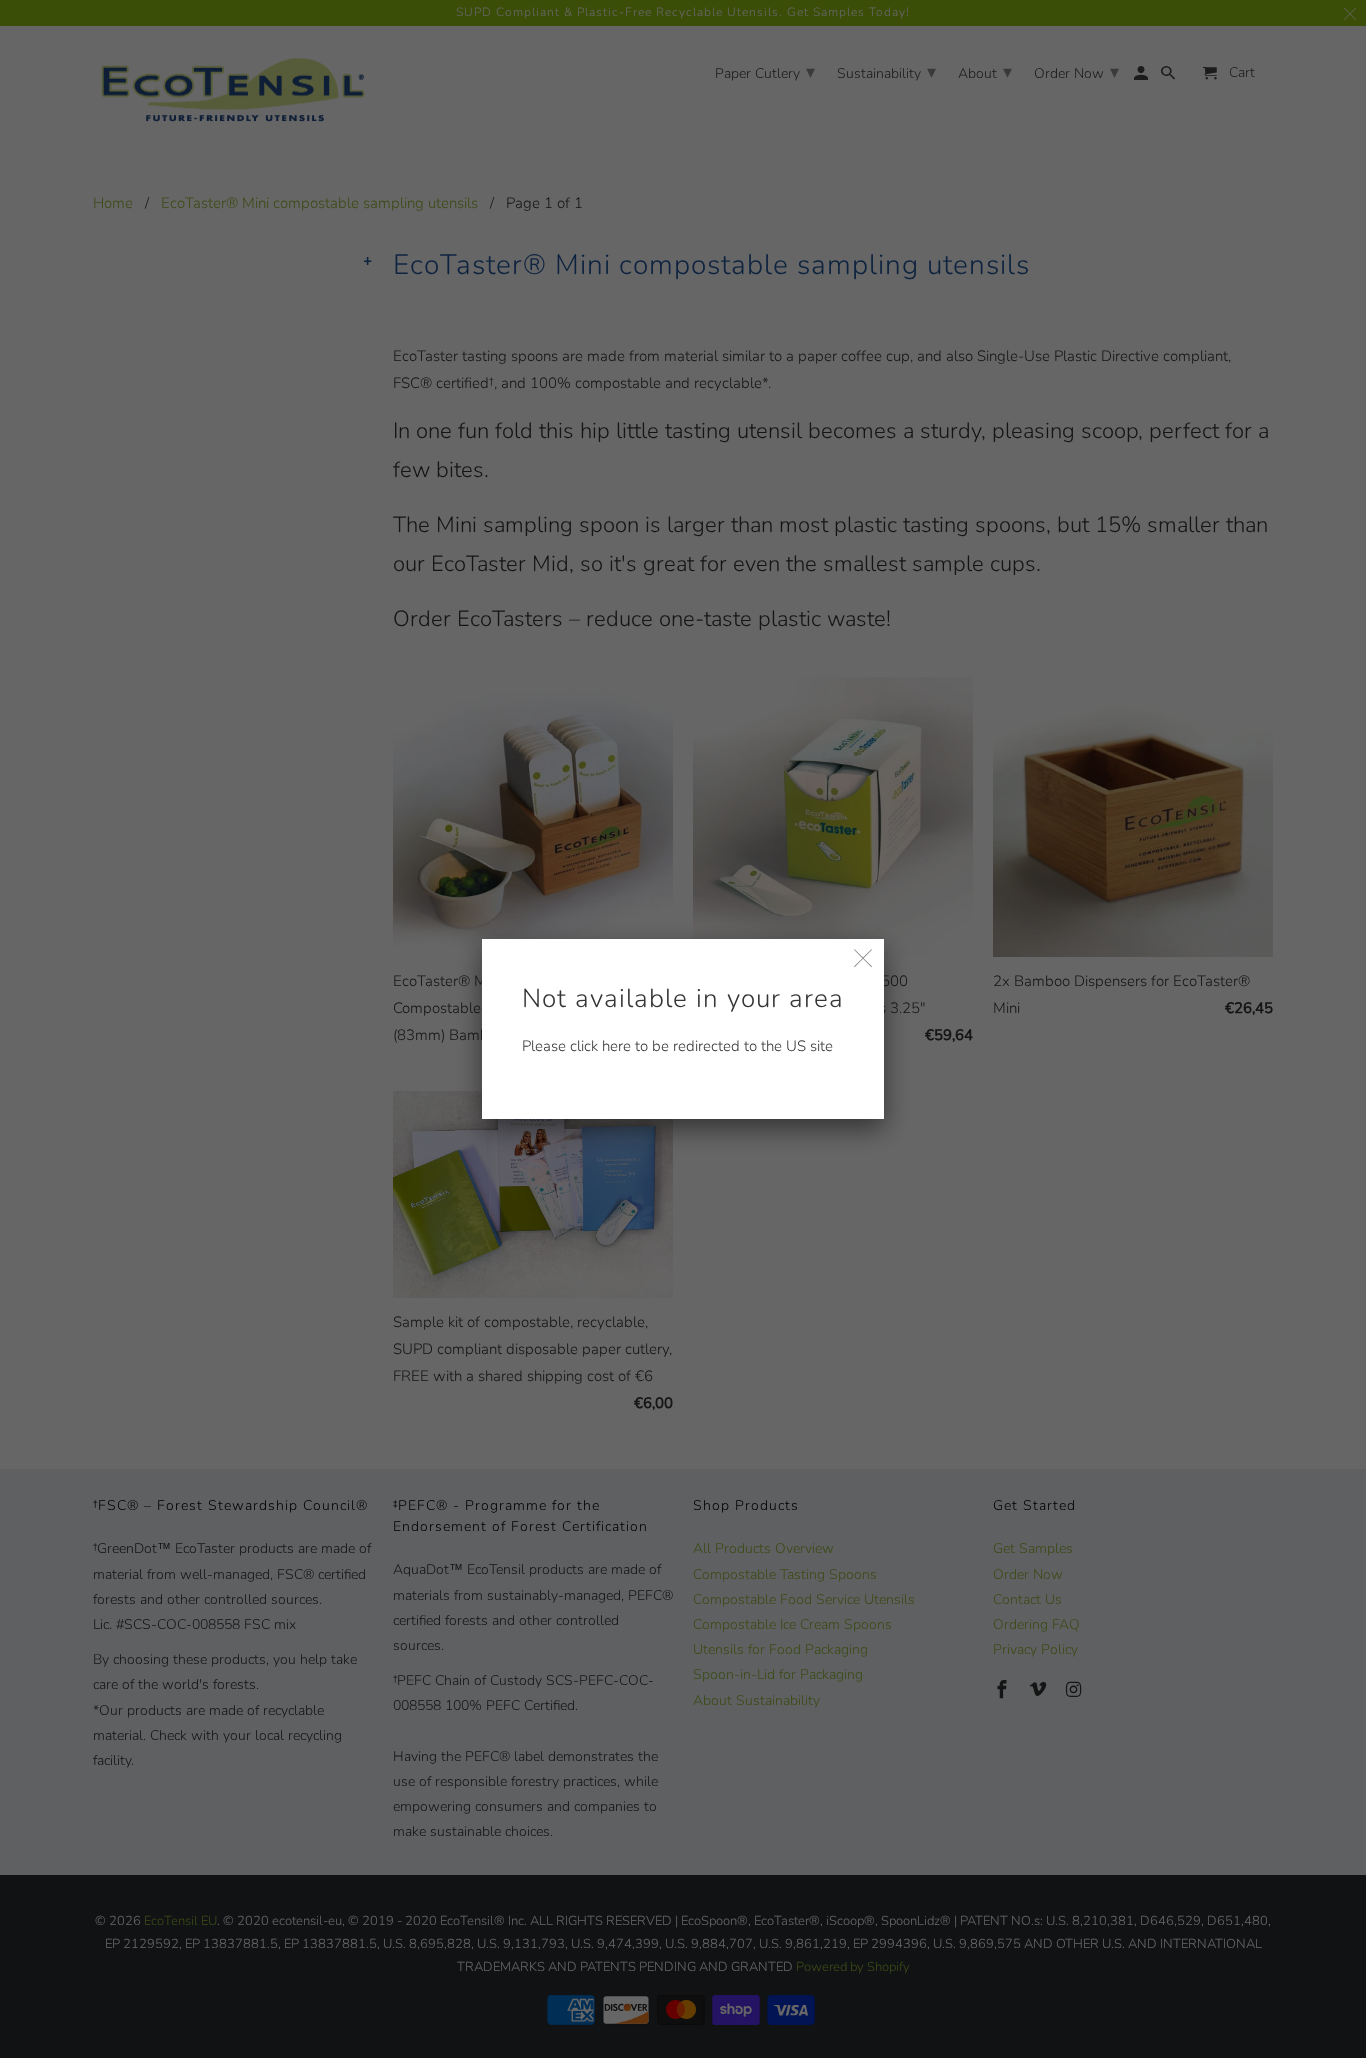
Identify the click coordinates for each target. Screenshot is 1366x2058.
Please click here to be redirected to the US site (683, 1018)
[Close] (863, 959)
